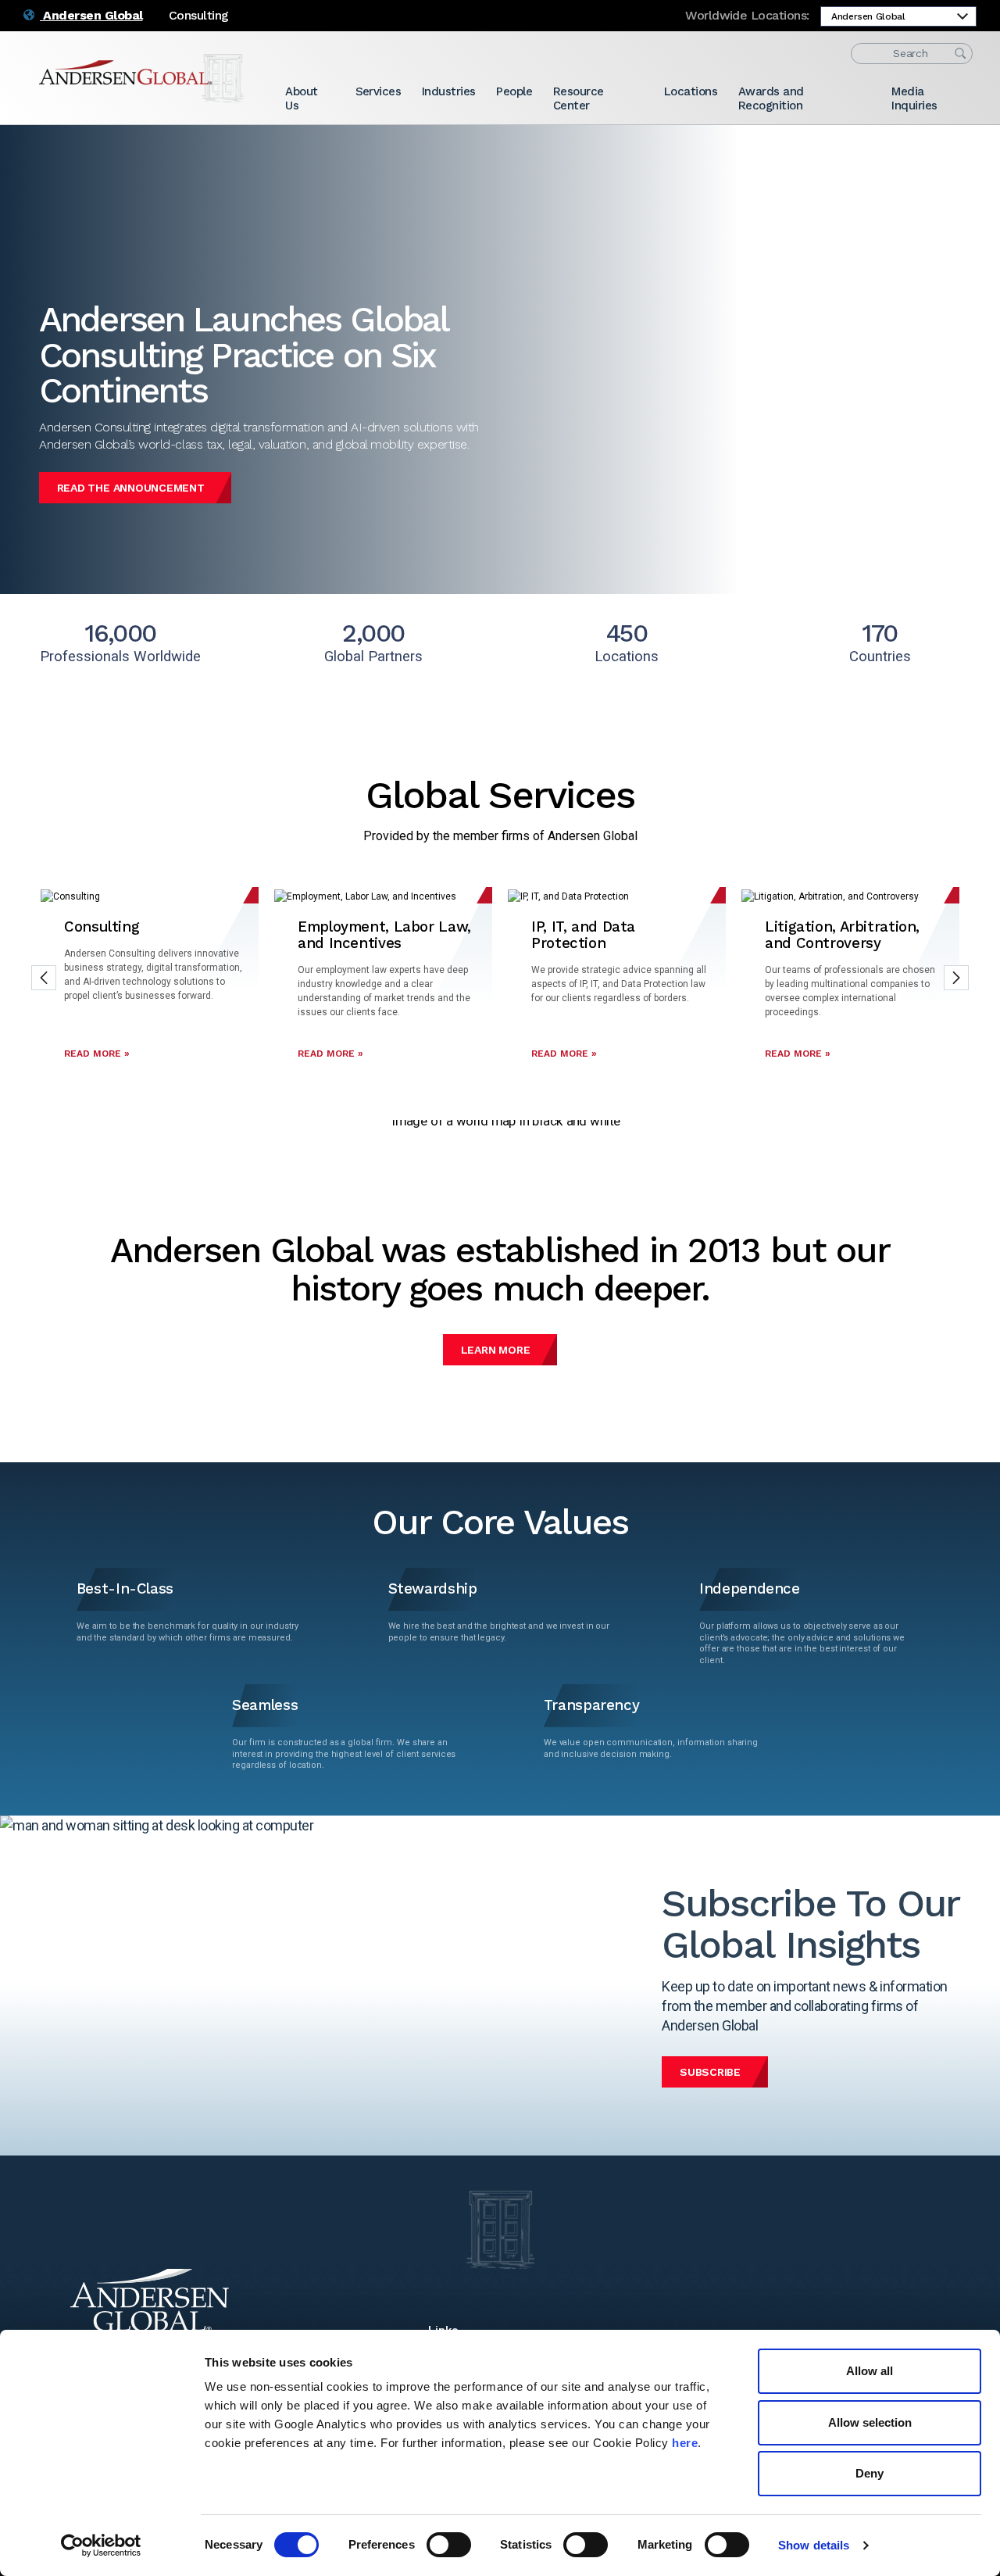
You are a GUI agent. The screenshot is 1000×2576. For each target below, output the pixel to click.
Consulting (199, 15)
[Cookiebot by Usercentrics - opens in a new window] (101, 2546)
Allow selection (870, 2422)
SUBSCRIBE (710, 2072)
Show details (814, 2545)
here (685, 2443)
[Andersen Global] (141, 78)
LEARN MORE (496, 1350)
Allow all (870, 2371)
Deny (870, 2473)
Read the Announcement (131, 488)
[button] (44, 978)
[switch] (449, 2545)
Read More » (97, 1054)
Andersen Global (91, 15)
